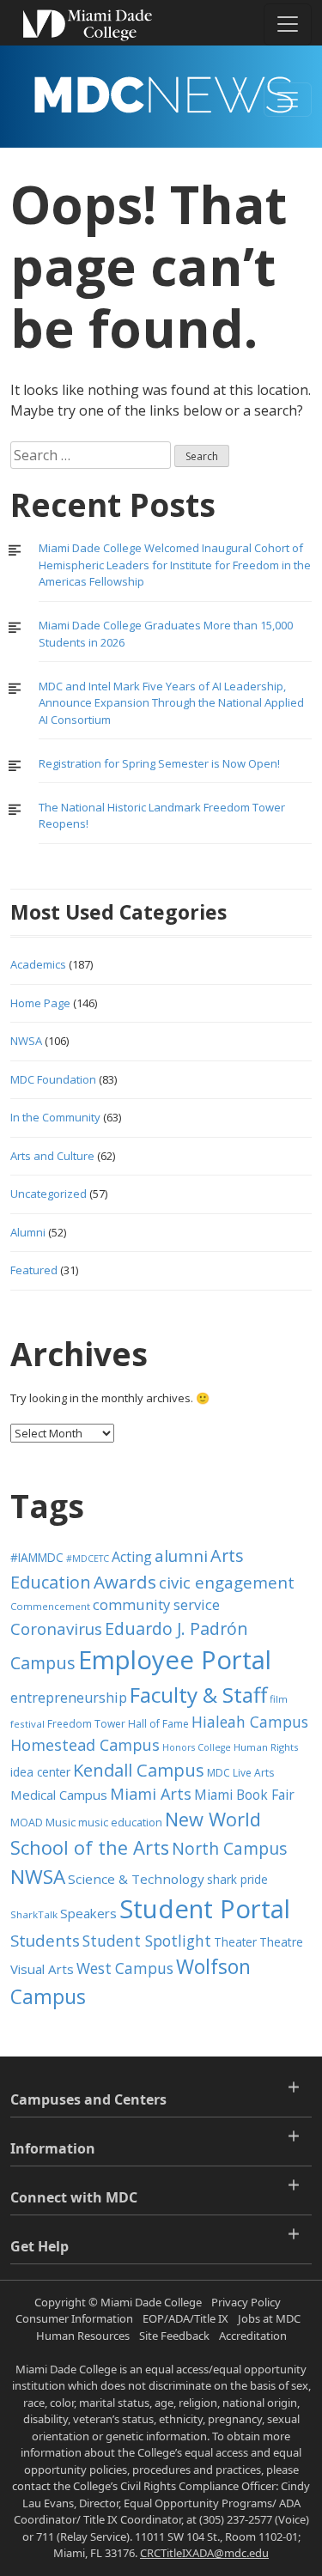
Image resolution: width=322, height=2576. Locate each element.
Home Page (40, 1003)
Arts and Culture (52, 1156)
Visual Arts (42, 1969)
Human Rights (266, 1747)
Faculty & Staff (198, 1695)
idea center (40, 1772)
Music (61, 1823)
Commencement (50, 1606)
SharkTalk (34, 1914)
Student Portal (205, 1909)
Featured (34, 1270)
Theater (235, 1942)
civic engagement (227, 1582)
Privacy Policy (246, 2302)
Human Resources (83, 2336)
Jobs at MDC (269, 2318)
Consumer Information (74, 2318)
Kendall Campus (139, 1770)
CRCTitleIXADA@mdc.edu (204, 2553)
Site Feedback (174, 2336)
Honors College (197, 1747)
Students (45, 1940)
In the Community (55, 1117)
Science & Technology (136, 1879)
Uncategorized (49, 1194)
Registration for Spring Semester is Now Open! (159, 763)
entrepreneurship (69, 1698)
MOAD (27, 1823)
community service (156, 1604)
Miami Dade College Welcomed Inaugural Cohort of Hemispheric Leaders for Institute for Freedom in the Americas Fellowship (175, 565)
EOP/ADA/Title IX (185, 2318)
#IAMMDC (37, 1557)
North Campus (229, 1848)
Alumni (28, 1232)
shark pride (237, 1879)
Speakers (88, 1913)
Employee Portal (175, 1660)
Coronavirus (56, 1628)
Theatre (281, 1942)
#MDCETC (88, 1558)
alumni (181, 1556)
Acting (132, 1557)
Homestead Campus (85, 1745)
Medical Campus (59, 1795)
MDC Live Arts (240, 1773)
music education (120, 1823)
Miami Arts (151, 1794)
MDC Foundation (53, 1079)
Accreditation (253, 2336)
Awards (125, 1582)
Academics (38, 964)
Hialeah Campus (250, 1722)
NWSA (26, 1041)
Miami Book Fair (244, 1795)
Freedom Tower (86, 1724)
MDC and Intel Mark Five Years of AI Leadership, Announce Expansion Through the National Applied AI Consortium (171, 703)
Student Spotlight (147, 1941)
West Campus (125, 1968)
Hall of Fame (158, 1724)
